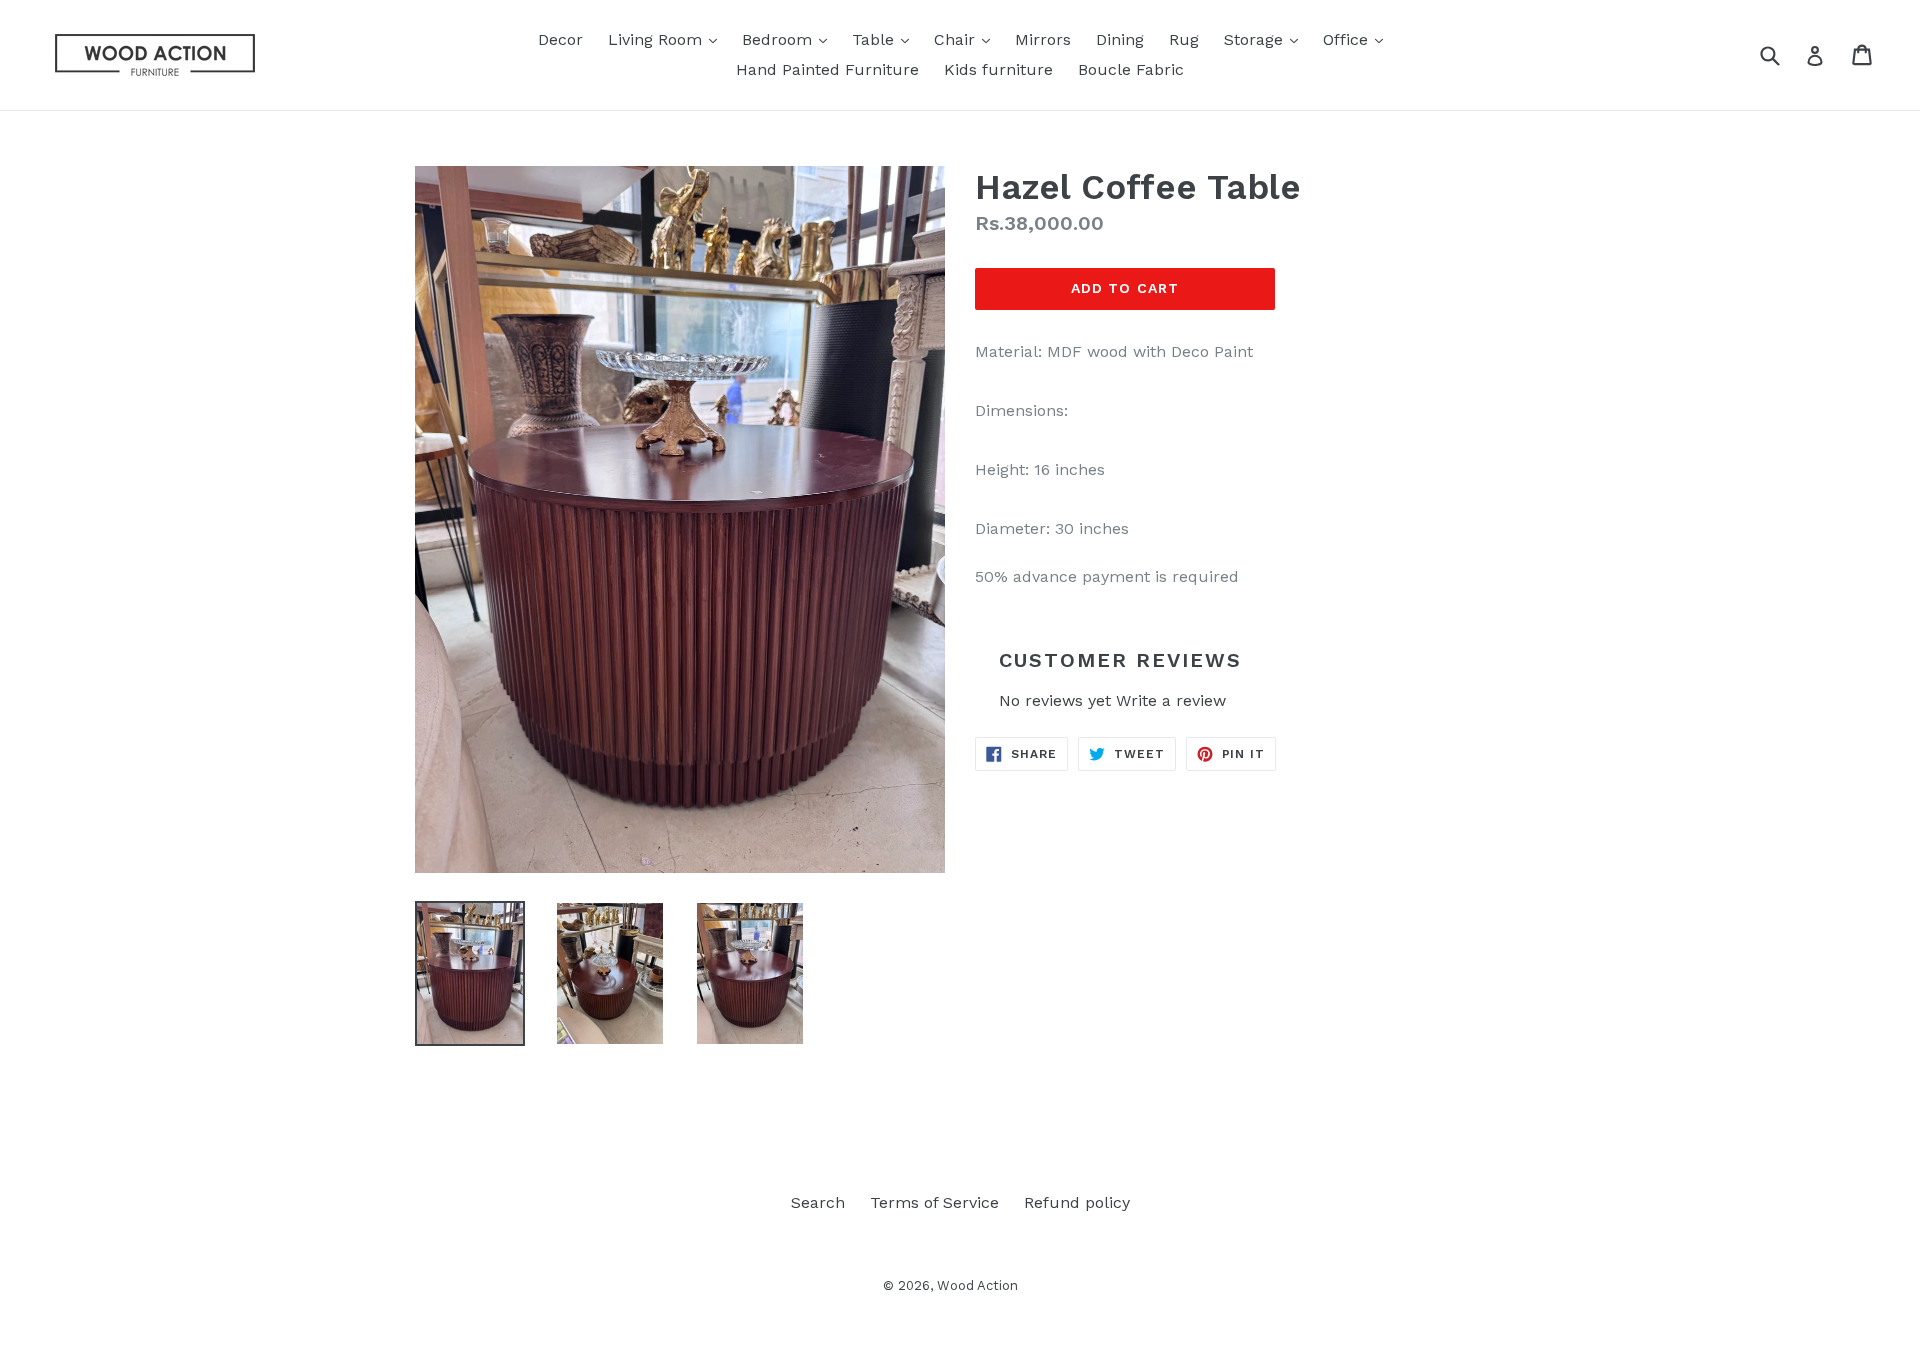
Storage (1266, 39)
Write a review (1171, 700)
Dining (1120, 39)
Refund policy (1077, 1202)
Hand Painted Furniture (827, 69)
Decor (560, 39)
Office (1358, 39)
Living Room (667, 39)
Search (818, 1202)
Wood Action (977, 1285)
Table (885, 39)
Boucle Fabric (1131, 69)
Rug (1184, 39)
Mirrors (1043, 39)
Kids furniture (998, 69)
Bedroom (789, 39)
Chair (967, 39)
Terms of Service (934, 1202)
